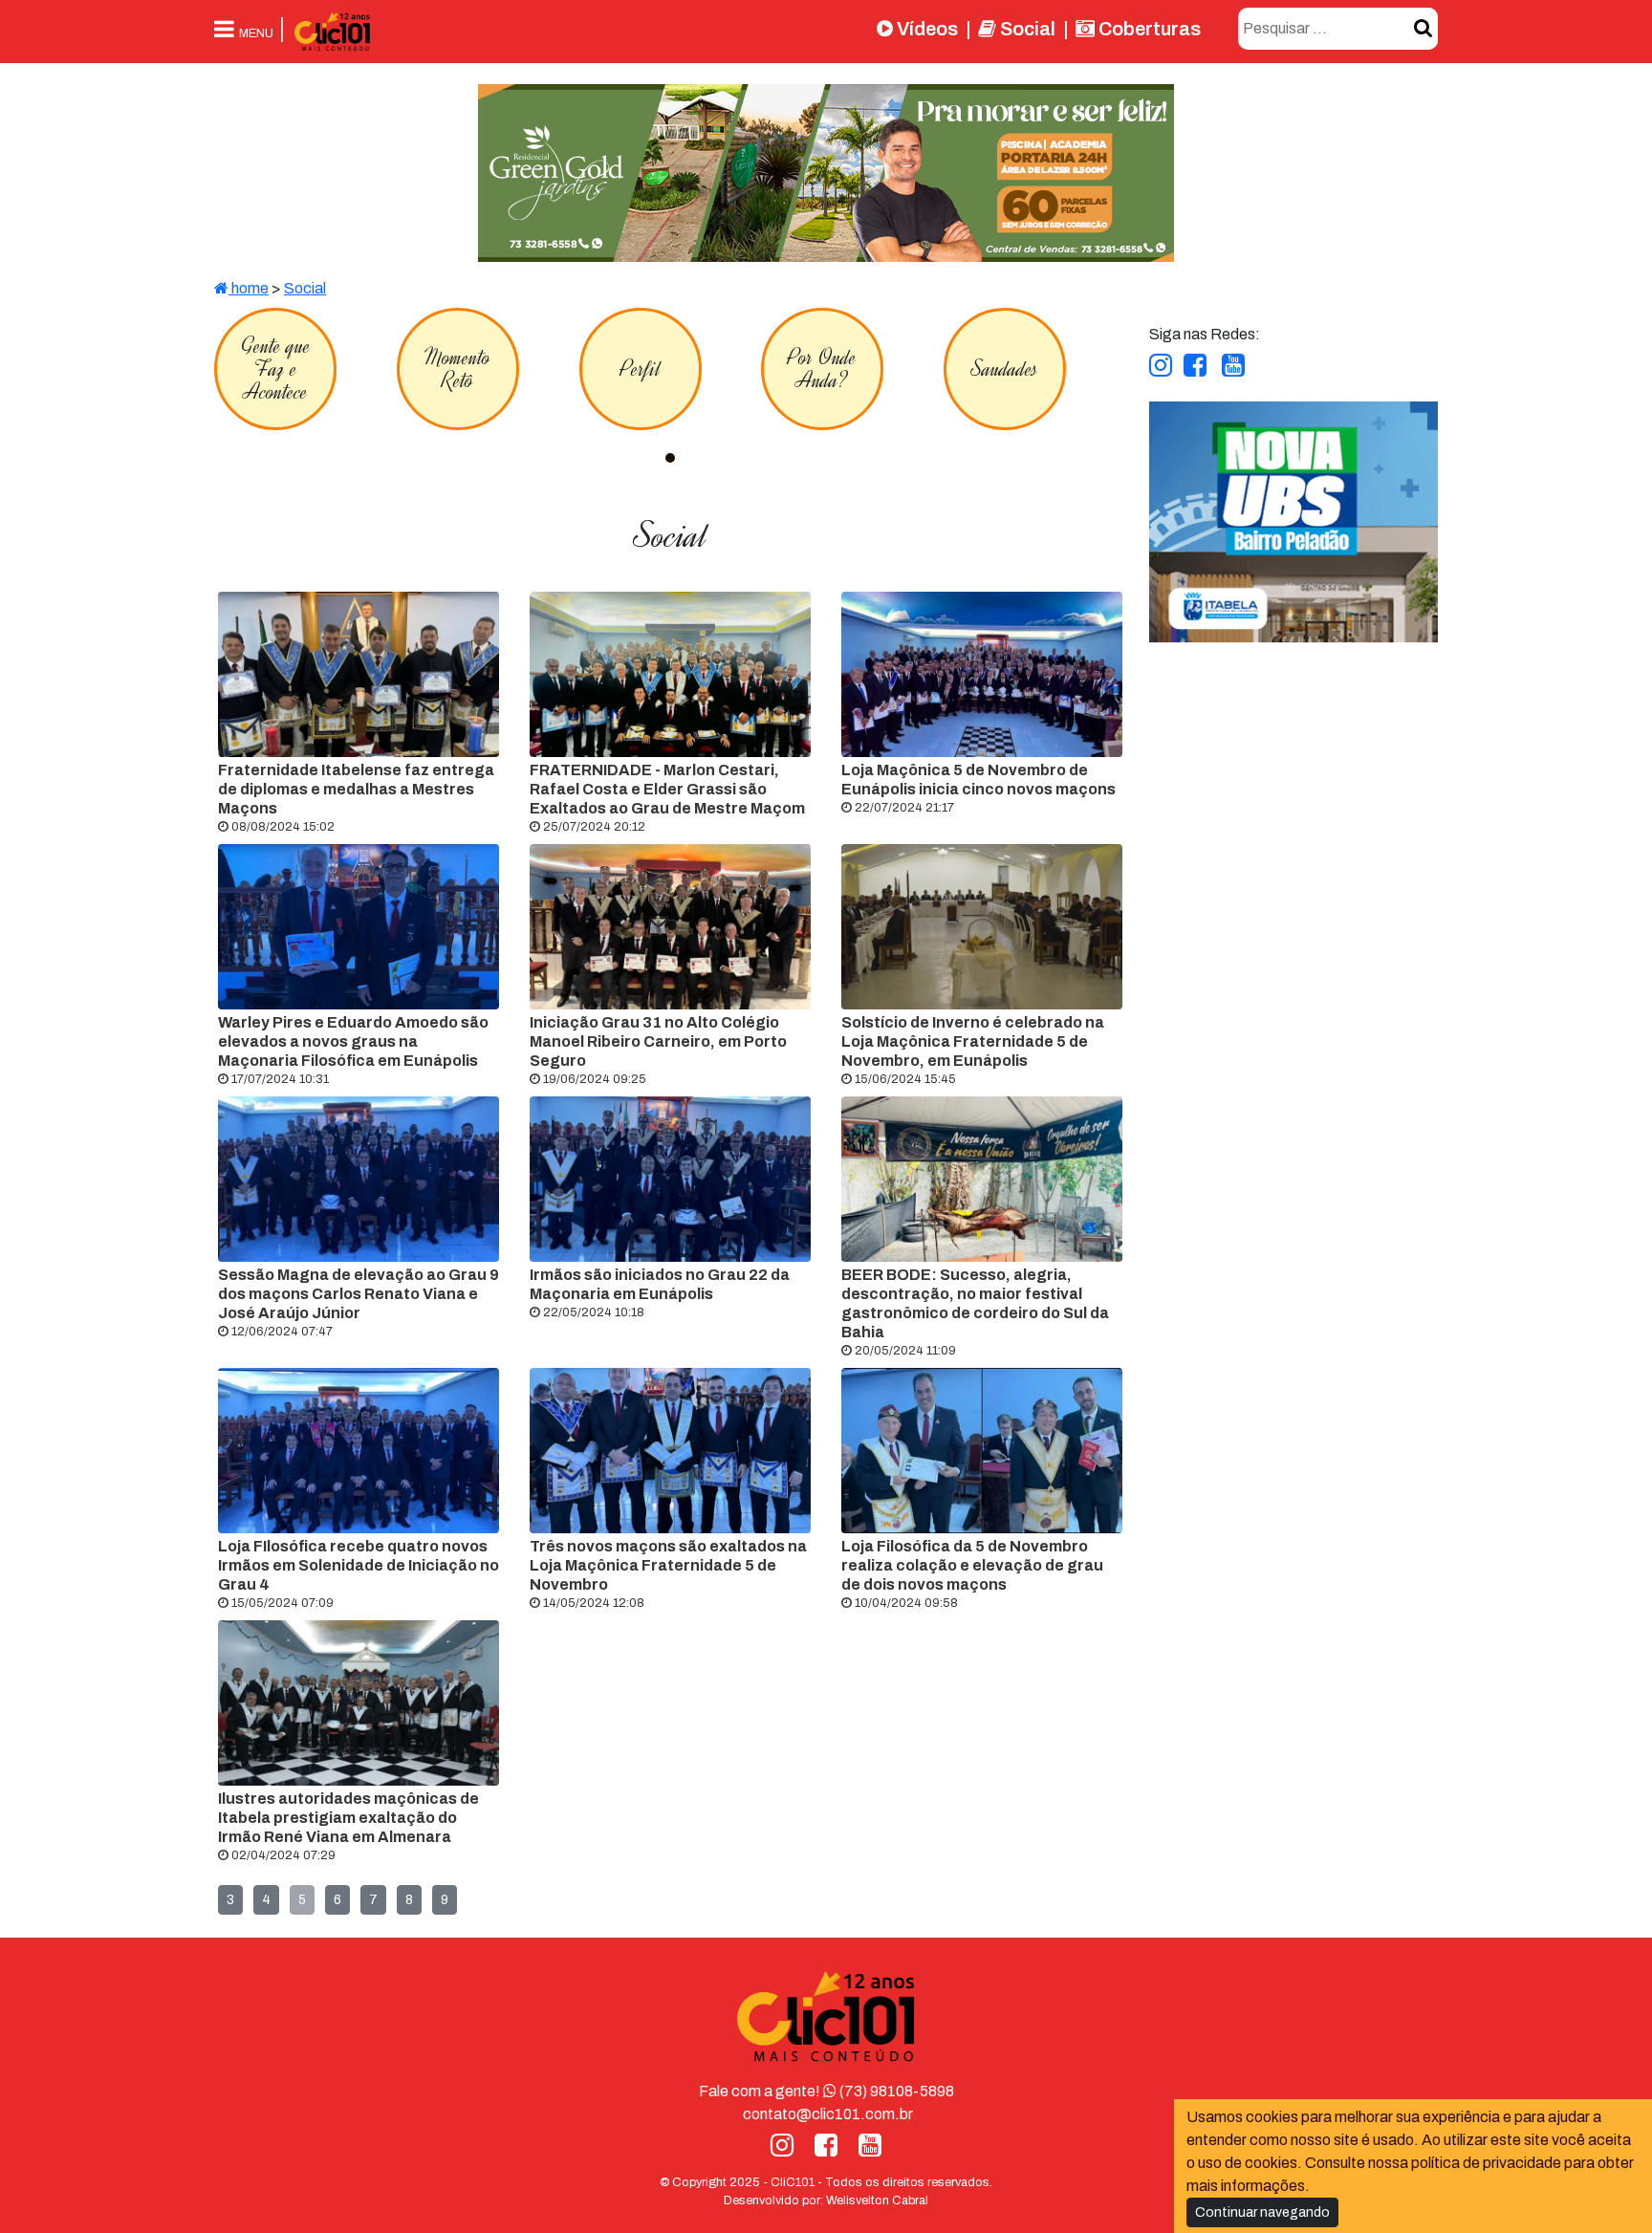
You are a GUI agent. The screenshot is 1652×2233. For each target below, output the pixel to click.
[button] (670, 458)
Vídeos (925, 29)
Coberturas (1148, 29)
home (249, 288)
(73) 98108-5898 (895, 2091)
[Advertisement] (1293, 777)
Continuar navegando (1262, 2212)
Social (1026, 29)
